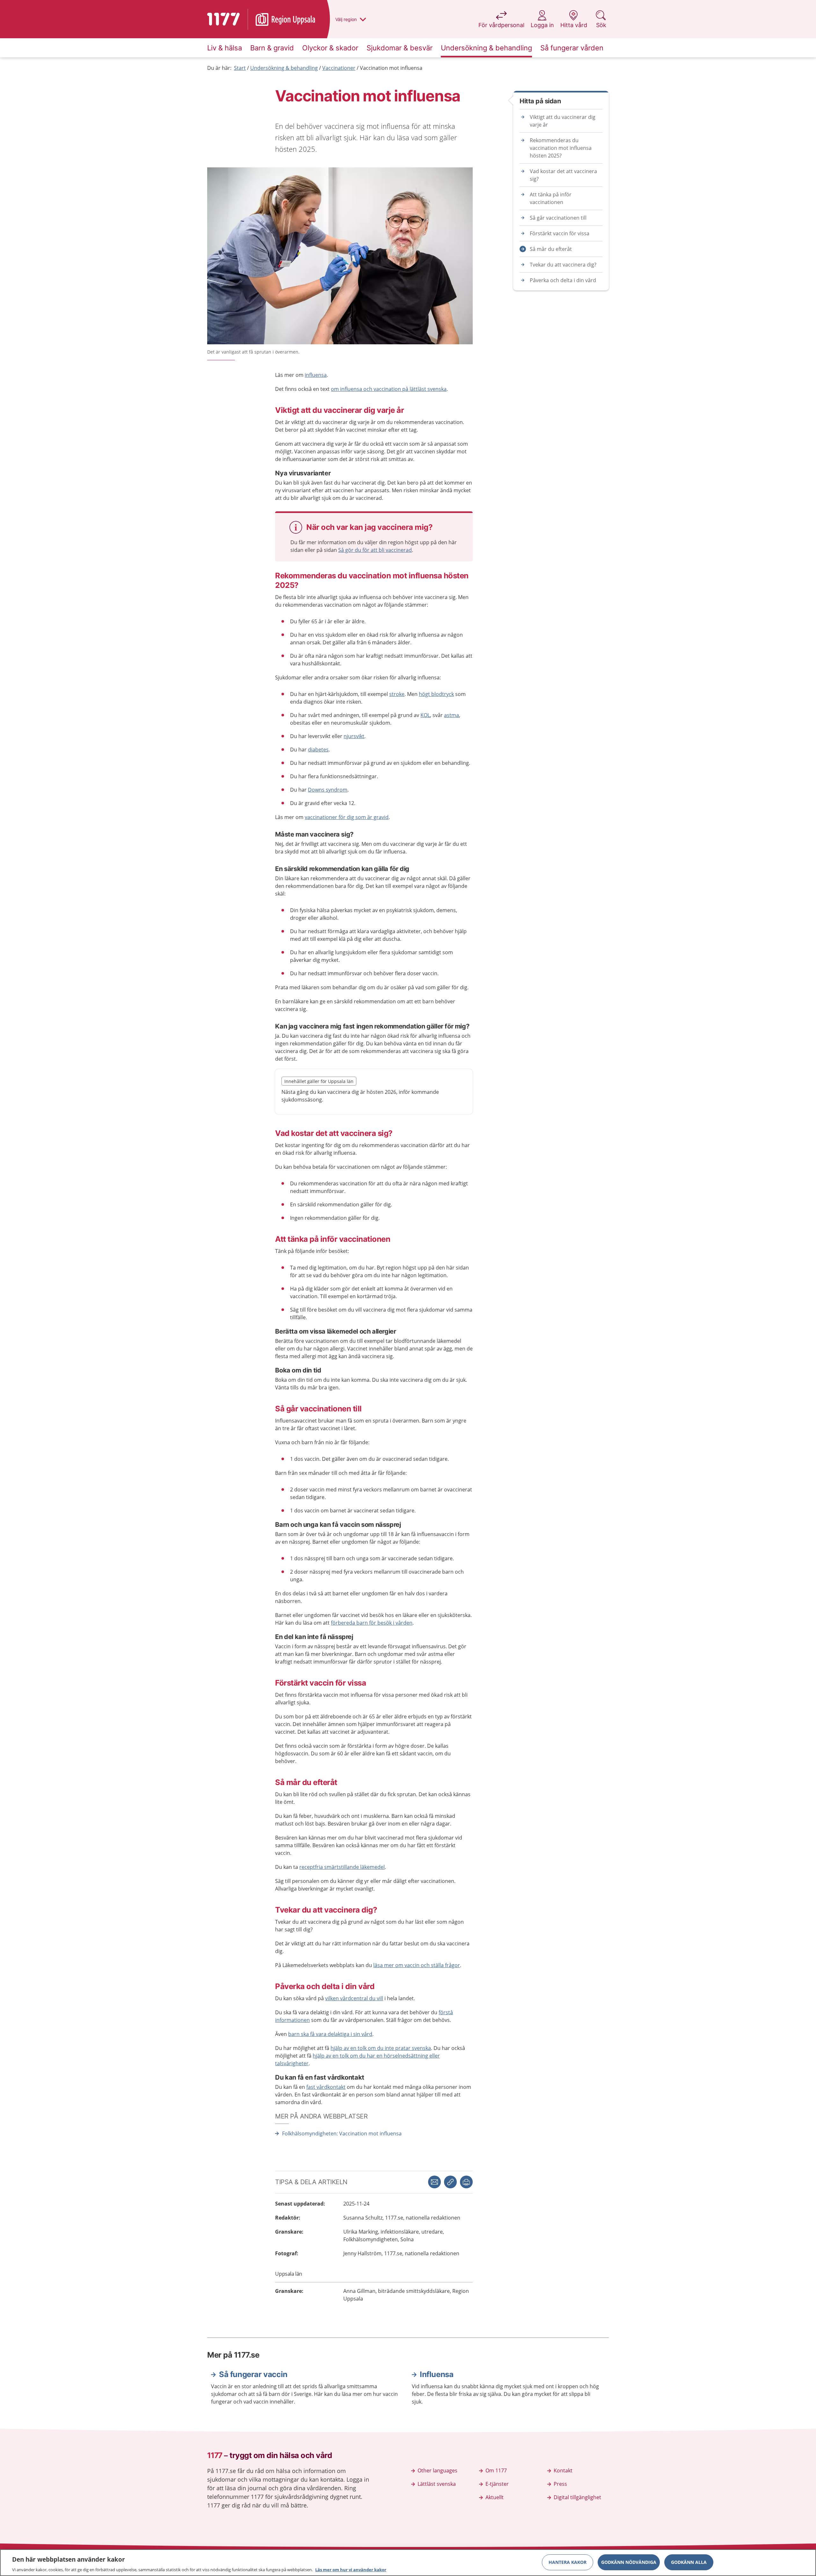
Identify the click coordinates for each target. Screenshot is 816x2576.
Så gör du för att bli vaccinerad (375, 550)
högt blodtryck (436, 694)
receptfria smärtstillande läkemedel (342, 1867)
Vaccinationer (339, 68)
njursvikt (354, 736)
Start (240, 68)
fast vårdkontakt (326, 2087)
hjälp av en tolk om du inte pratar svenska (381, 2048)
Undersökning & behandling (284, 68)
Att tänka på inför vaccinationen (551, 198)
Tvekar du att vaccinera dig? (563, 265)
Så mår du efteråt (551, 249)
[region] (408, 2563)
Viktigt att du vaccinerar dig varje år (563, 121)
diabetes (318, 750)
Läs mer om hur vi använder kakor (351, 2569)
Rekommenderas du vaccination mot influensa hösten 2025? (561, 148)
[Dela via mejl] (434, 2182)
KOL (425, 715)
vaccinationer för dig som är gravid (347, 817)
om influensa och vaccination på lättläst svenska (389, 389)
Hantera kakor (568, 2562)
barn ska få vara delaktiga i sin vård (330, 2034)
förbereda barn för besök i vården (372, 1623)
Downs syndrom (328, 790)
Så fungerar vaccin (253, 2374)
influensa (316, 375)
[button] (466, 2182)
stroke (397, 694)
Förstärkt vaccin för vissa (560, 233)
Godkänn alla (689, 2562)
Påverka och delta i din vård (563, 280)
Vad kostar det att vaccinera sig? (563, 175)
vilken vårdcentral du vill (354, 1998)
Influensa (437, 2374)
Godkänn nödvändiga (629, 2562)
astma (452, 715)
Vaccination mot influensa (391, 68)
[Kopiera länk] (450, 2182)
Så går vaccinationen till (558, 218)
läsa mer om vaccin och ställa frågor (417, 1965)
